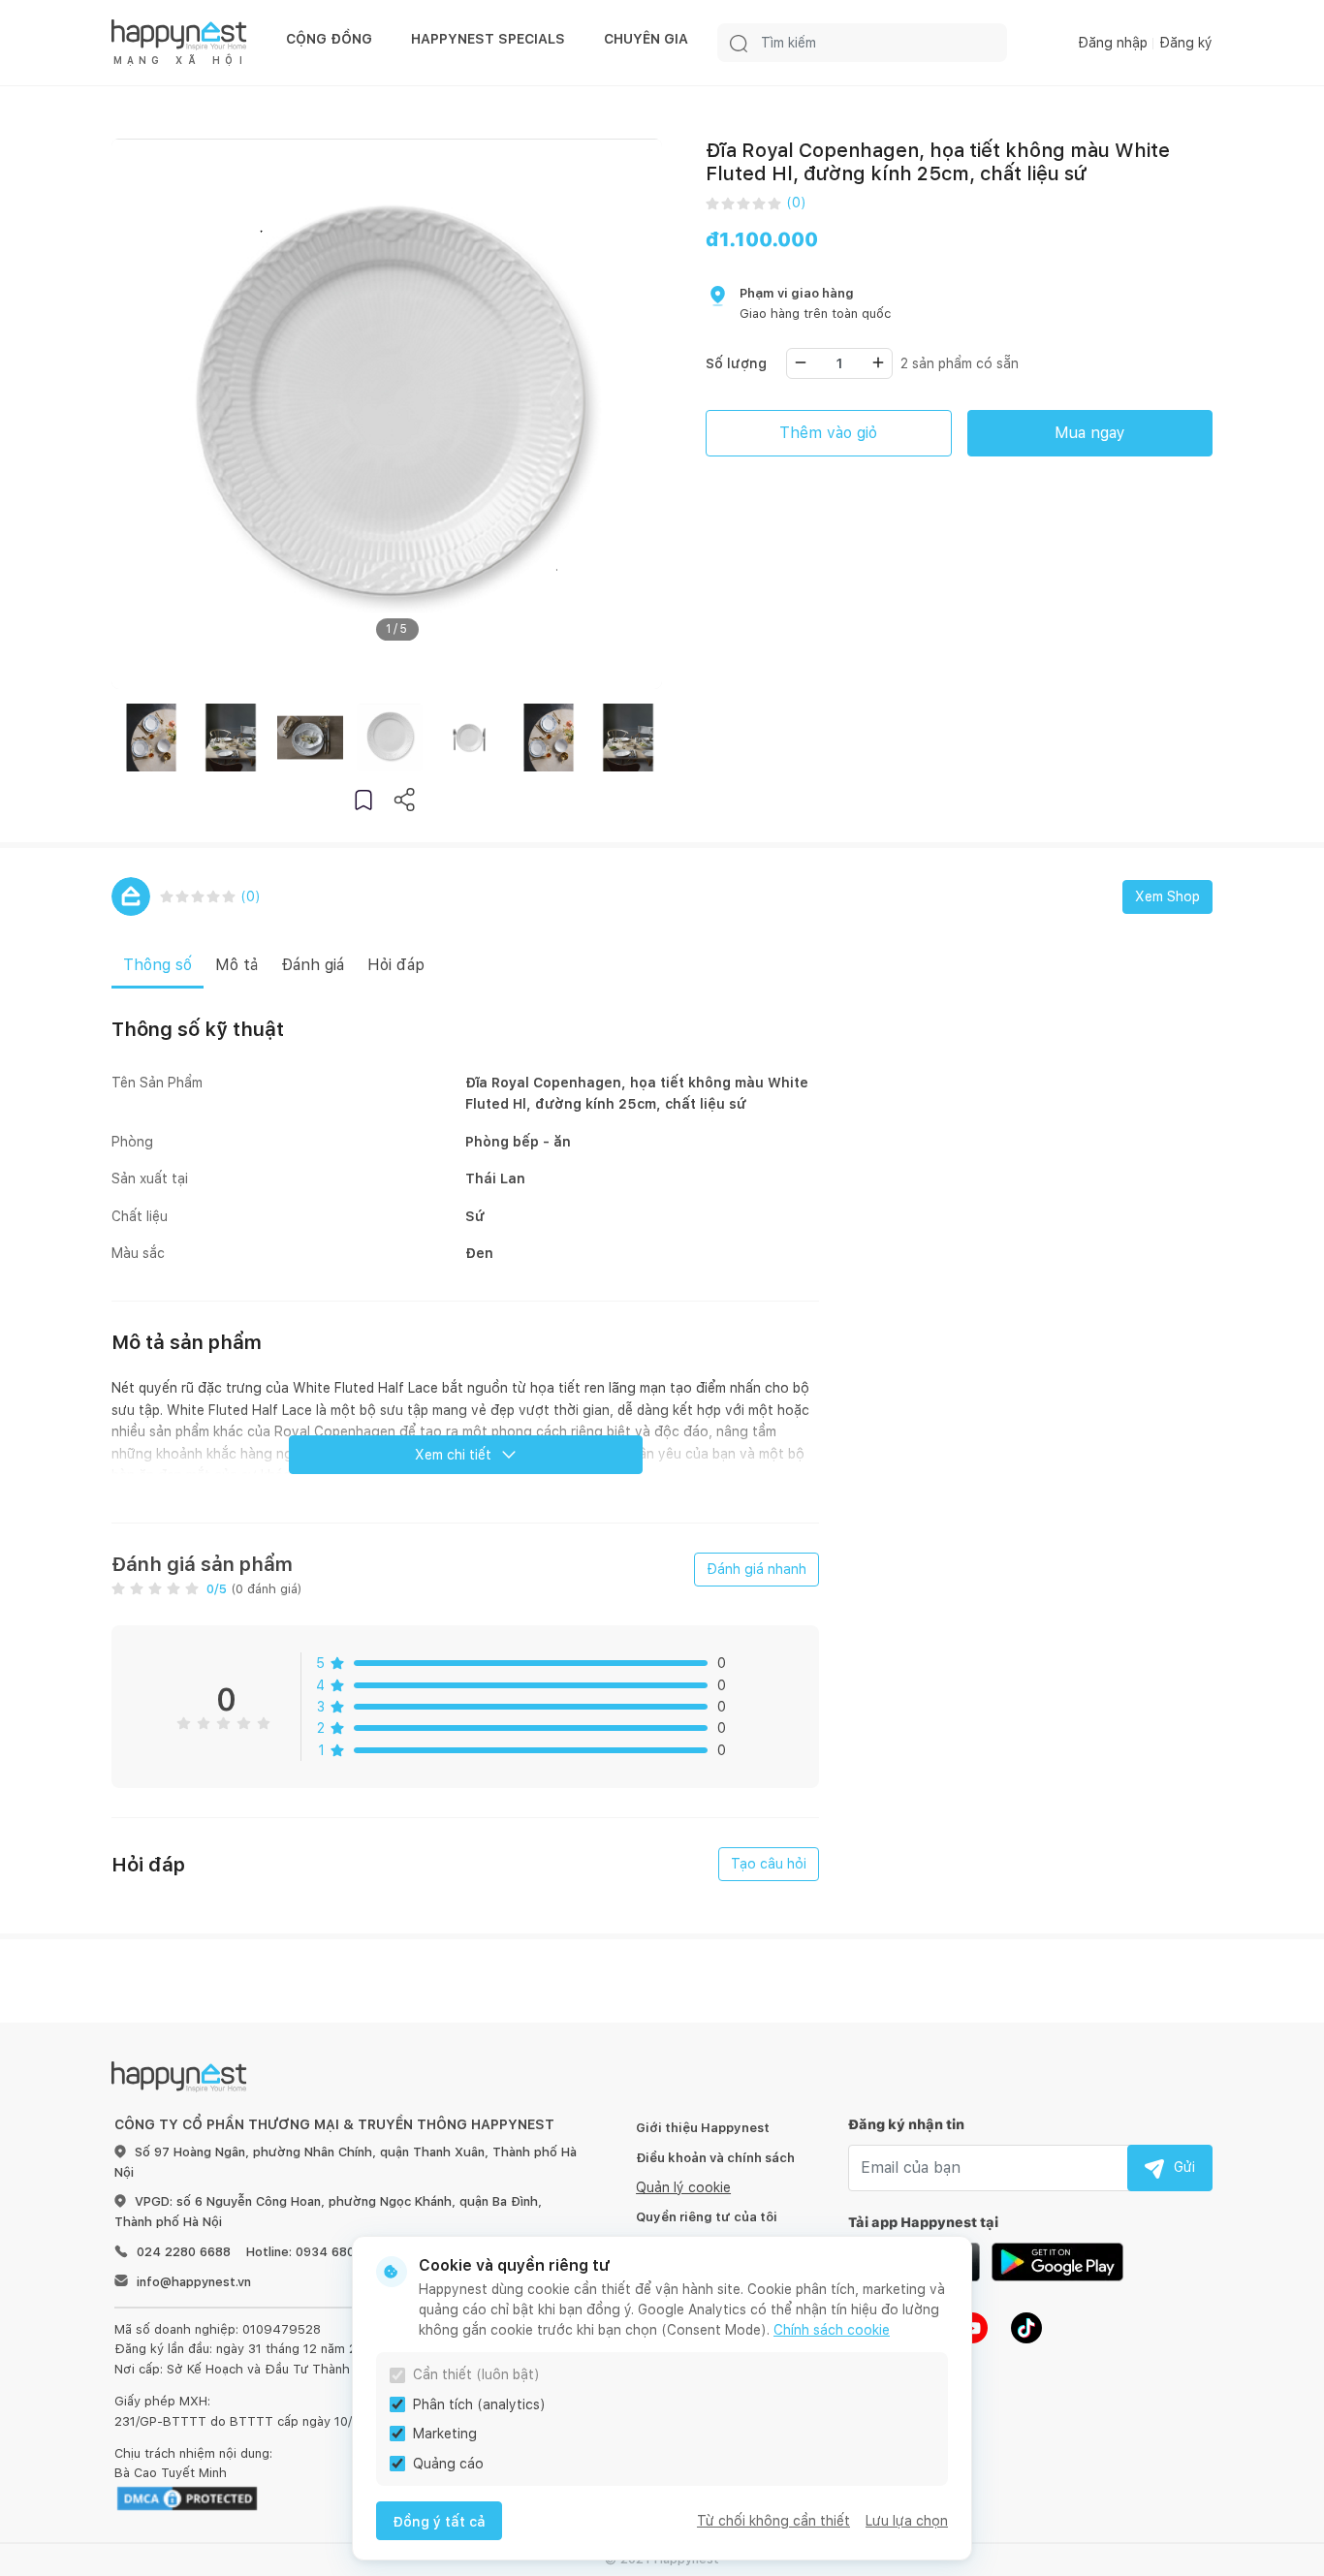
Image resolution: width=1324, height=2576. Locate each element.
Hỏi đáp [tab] (396, 965)
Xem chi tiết (453, 1455)
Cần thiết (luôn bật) (476, 2374)
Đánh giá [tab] (313, 965)
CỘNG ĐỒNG (329, 39)
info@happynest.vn (194, 2282)
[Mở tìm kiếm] (739, 43)
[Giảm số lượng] (801, 362)
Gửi (1184, 2167)
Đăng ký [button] (1186, 43)
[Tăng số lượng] (878, 362)
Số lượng (736, 363)
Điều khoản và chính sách (715, 2158)
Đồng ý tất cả (439, 2522)
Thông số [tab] (158, 965)
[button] (363, 799)
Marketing (445, 2434)
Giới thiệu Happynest (703, 2128)
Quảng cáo (448, 2464)
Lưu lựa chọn (907, 2521)
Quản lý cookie (683, 2187)
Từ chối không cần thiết (773, 2521)
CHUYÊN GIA (646, 39)
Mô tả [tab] (236, 965)
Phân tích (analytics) (479, 2404)
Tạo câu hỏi (769, 1864)
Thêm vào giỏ (828, 433)
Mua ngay (1090, 433)
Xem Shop (1167, 896)
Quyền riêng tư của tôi (707, 2217)
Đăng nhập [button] (1113, 43)
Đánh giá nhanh (757, 1569)
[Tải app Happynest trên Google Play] (1057, 2260)
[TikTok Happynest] (1026, 2326)
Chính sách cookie (832, 2330)
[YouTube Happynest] (972, 2326)
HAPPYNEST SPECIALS (488, 39)
